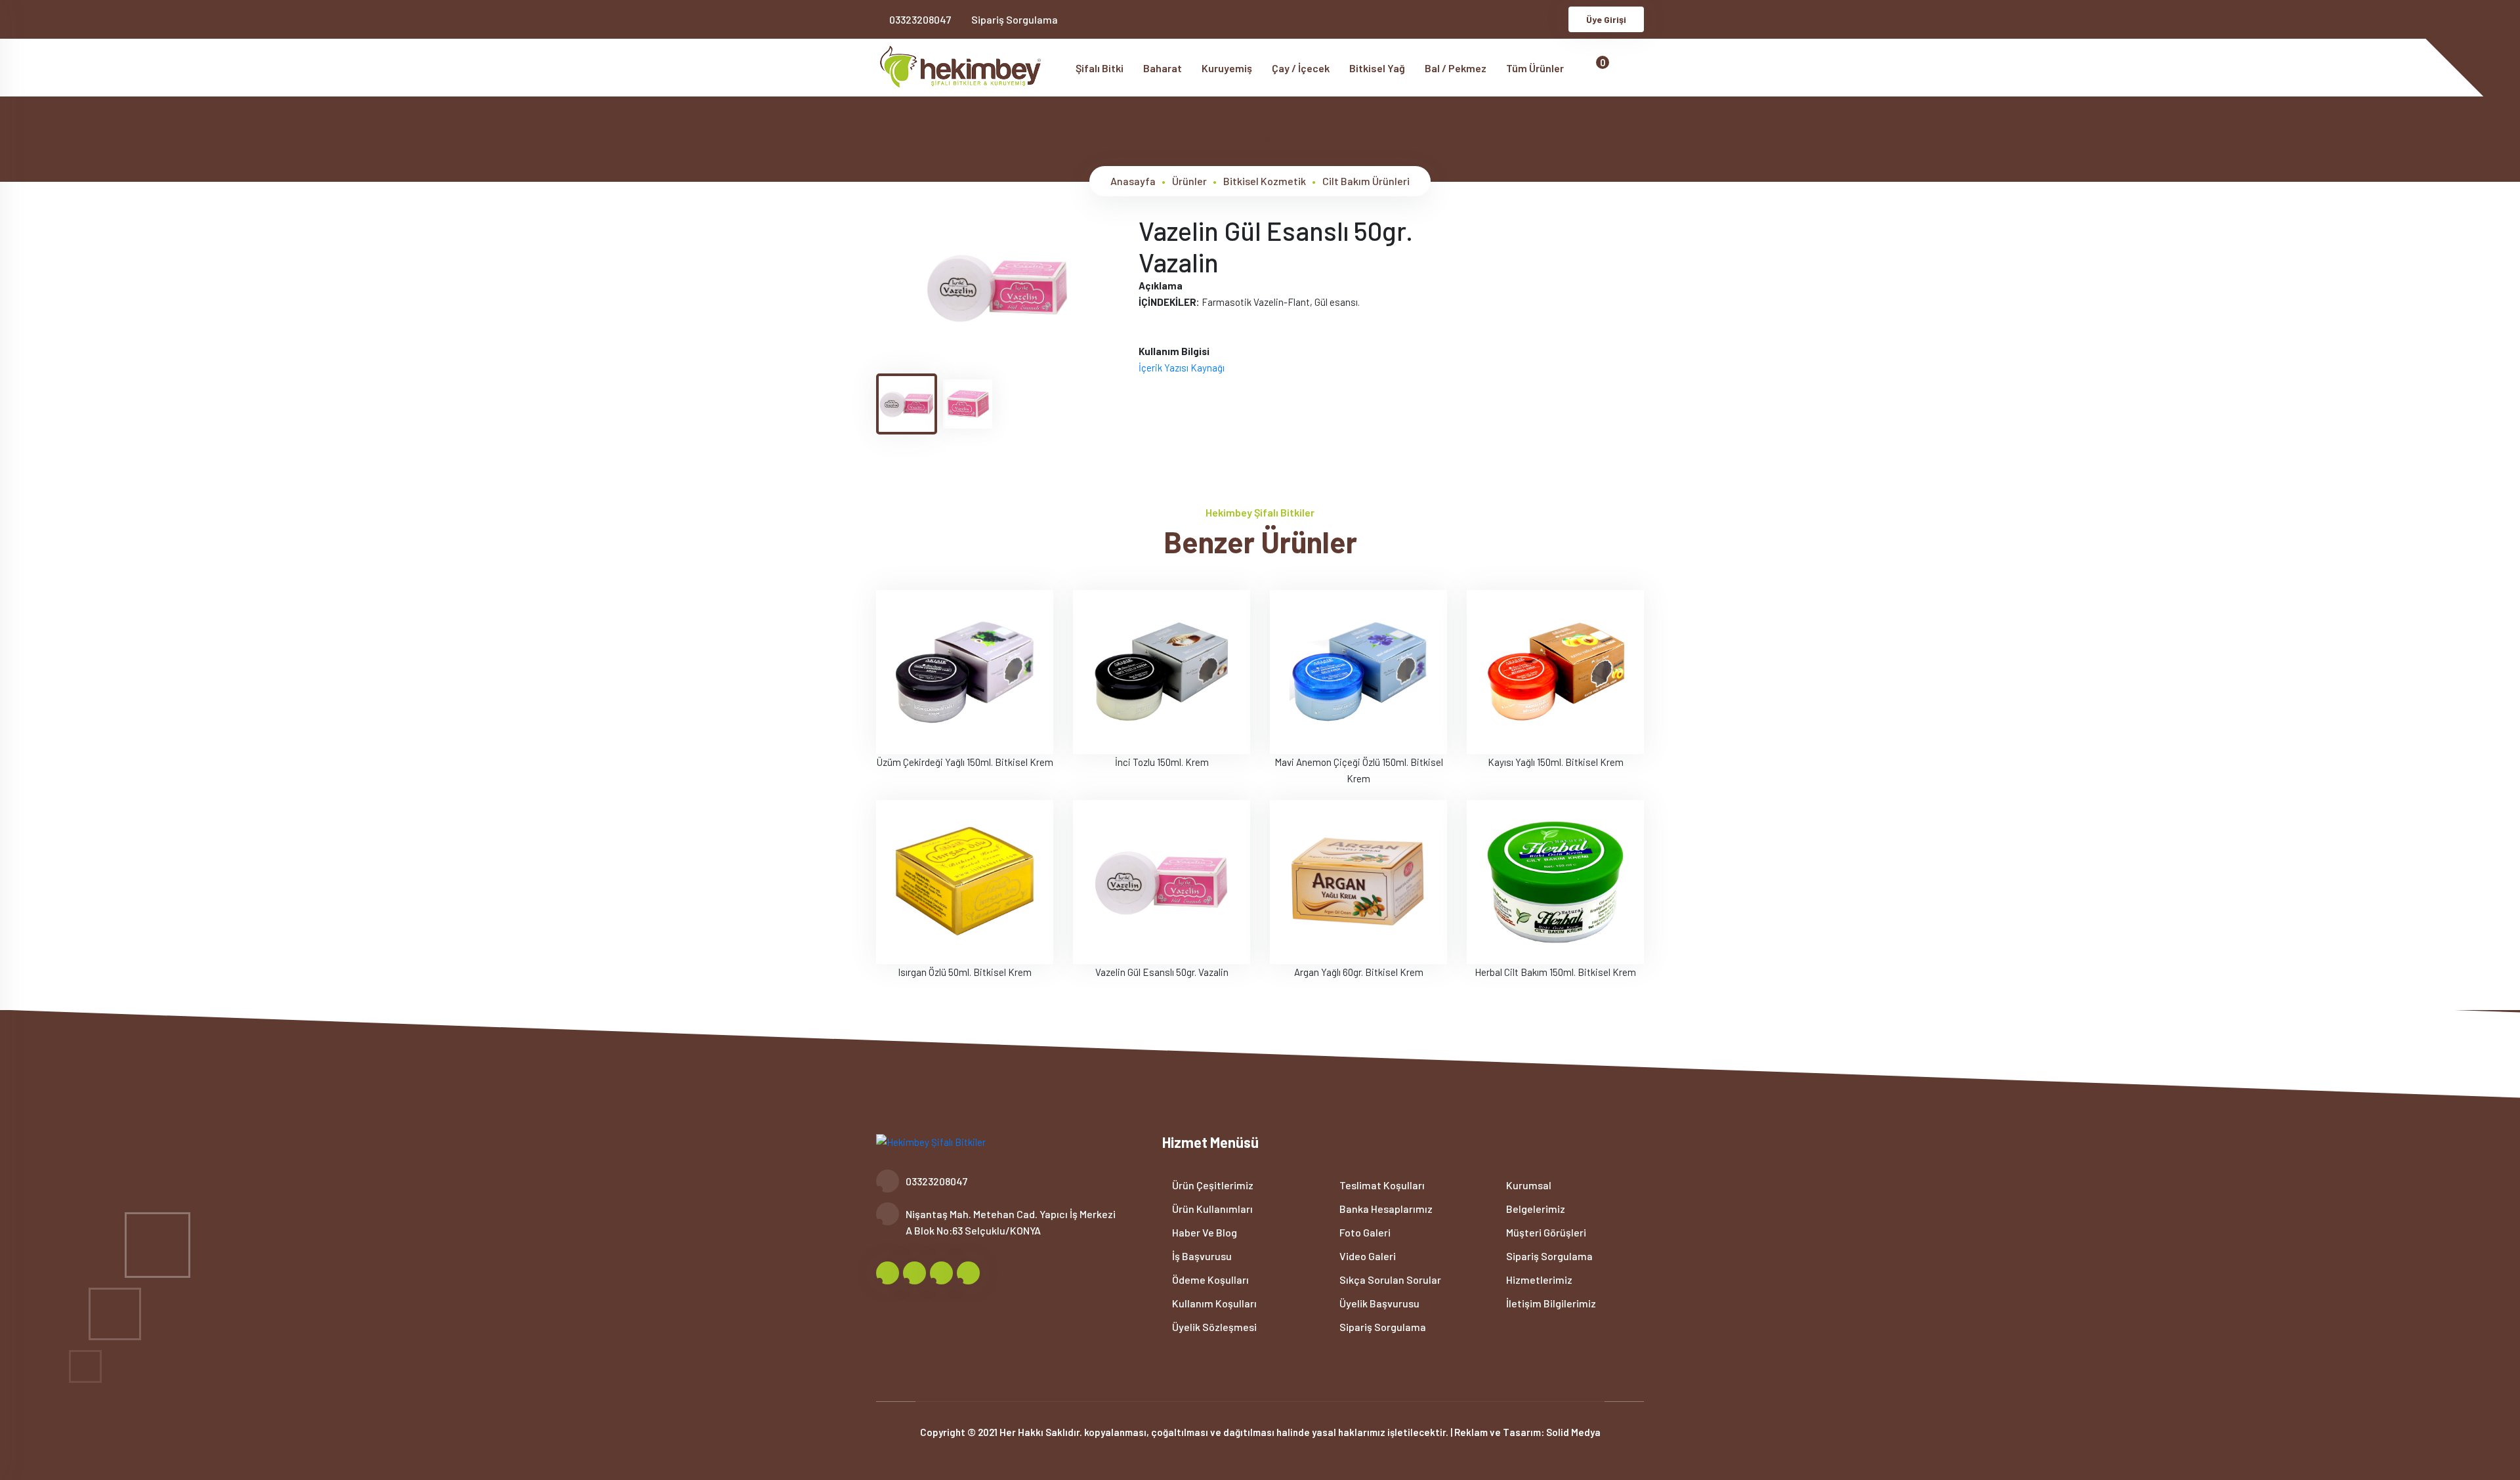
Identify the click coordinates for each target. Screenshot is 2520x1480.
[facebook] (1489, 19)
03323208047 (920, 19)
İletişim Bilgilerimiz (1550, 1303)
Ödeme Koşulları (1209, 1279)
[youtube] (1554, 19)
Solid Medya (1573, 1432)
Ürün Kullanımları (1211, 1209)
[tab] (907, 404)
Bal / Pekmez (1456, 68)
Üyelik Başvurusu (1378, 1303)
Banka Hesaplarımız (1385, 1209)
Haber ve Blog (1204, 1232)
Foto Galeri (1364, 1232)
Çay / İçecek (1301, 68)
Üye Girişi (1606, 19)
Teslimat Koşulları (1381, 1185)
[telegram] (1510, 19)
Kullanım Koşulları (1213, 1303)
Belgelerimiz (1535, 1209)
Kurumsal (1528, 1185)
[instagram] (1532, 19)
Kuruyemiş (1227, 68)
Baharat (1163, 68)
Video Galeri (1367, 1256)
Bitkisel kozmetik (1265, 181)
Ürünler (1189, 181)
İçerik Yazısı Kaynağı (1182, 368)
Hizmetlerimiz (1538, 1279)
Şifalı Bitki (1100, 68)
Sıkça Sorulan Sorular (1389, 1279)
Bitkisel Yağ (1377, 68)
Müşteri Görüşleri (1545, 1232)
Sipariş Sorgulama (1015, 19)
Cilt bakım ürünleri (1366, 181)
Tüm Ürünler (1536, 68)
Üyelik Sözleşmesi (1213, 1327)
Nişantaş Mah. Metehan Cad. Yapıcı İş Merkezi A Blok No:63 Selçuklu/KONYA (1011, 1222)
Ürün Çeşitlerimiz (1212, 1185)
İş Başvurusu (1201, 1256)
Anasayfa (1133, 181)
